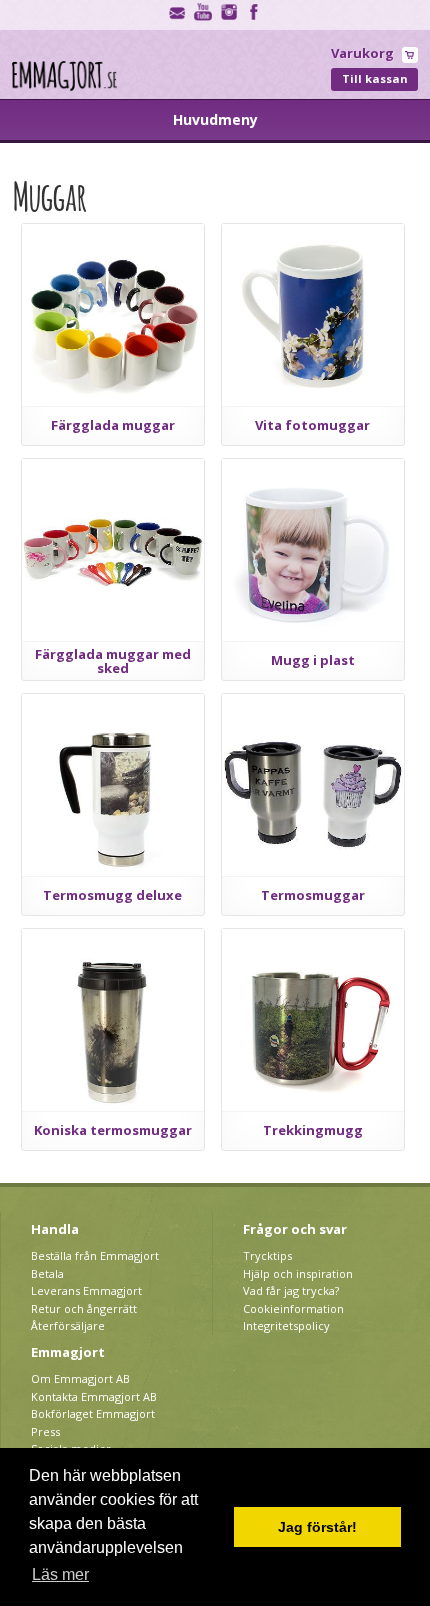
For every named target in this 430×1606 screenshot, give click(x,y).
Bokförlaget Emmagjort (93, 1413)
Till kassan (375, 78)
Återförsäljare (68, 1325)
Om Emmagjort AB (80, 1378)
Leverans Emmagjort (86, 1290)
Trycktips (267, 1255)
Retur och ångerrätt (84, 1308)
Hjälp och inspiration (298, 1273)
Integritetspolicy (286, 1325)
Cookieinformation (293, 1308)
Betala (47, 1273)
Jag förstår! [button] (317, 1527)
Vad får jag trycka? (291, 1290)
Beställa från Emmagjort (95, 1255)
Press (45, 1431)
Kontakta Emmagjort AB (94, 1396)
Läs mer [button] (60, 1574)
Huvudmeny (215, 119)
